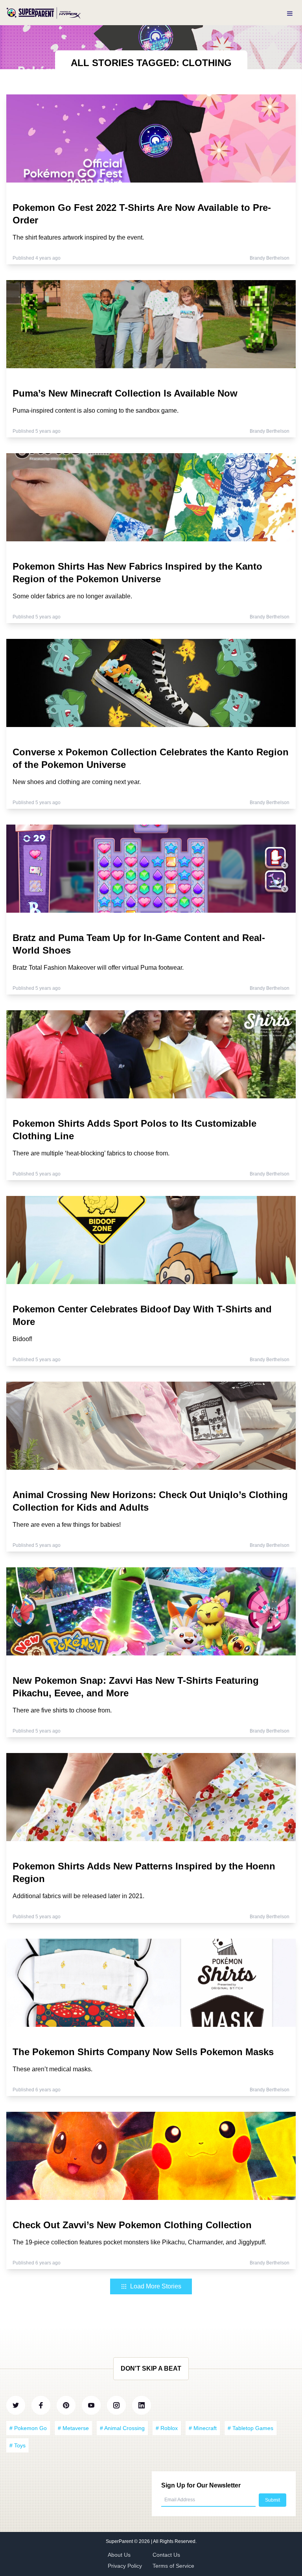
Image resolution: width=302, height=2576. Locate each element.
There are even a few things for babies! (67, 1525)
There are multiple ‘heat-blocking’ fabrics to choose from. (91, 1153)
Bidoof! (22, 1339)
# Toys (17, 2445)
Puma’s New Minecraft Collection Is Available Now (125, 393)
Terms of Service (173, 2566)
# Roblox (167, 2428)
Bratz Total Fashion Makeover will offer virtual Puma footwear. (98, 968)
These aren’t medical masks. (52, 2069)
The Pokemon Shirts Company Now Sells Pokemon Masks (143, 2052)
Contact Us (166, 2555)
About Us (119, 2555)
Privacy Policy (125, 2566)
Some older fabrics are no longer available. (72, 596)
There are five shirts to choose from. (62, 1710)
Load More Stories (156, 2286)
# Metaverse (73, 2428)
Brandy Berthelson (270, 258)
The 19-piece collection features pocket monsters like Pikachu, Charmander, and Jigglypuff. (139, 2242)
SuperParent (120, 2541)
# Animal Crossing (122, 2428)
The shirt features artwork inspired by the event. (78, 237)
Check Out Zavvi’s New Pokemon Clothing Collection (132, 2225)
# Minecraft (203, 2428)
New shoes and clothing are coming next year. (77, 782)
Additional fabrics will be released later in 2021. (78, 1896)
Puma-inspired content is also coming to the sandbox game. (96, 411)
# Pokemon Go (28, 2428)
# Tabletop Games (250, 2428)
